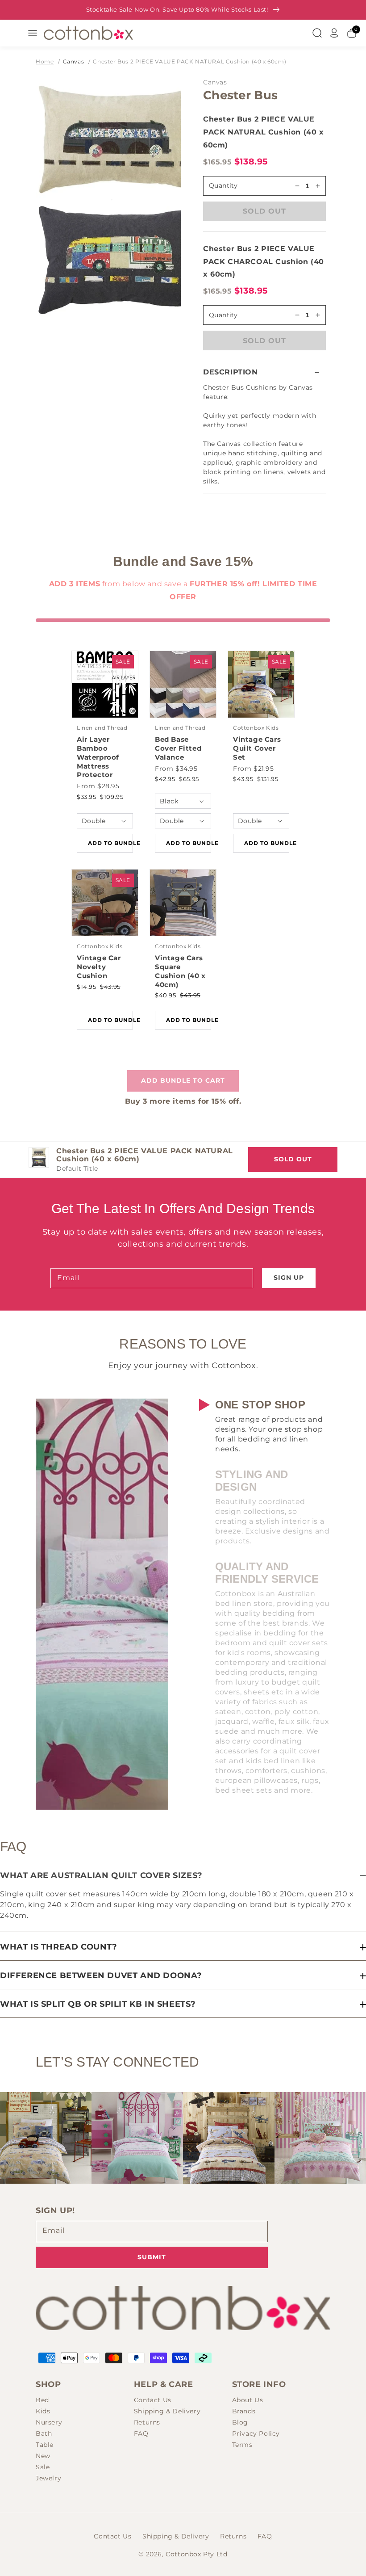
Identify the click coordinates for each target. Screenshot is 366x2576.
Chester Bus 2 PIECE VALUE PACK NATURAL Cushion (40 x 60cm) (189, 61)
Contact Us (153, 2400)
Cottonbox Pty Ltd (196, 2554)
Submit (152, 2257)
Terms (242, 2445)
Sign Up (289, 1277)
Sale (43, 2467)
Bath (44, 2433)
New (43, 2456)
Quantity (223, 185)
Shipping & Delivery (167, 2411)
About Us (248, 2400)
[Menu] (33, 33)
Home (45, 61)
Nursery (49, 2422)
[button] (264, 372)
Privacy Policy (256, 2433)
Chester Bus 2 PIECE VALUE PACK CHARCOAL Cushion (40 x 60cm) (264, 262)
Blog (240, 2422)
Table (45, 2445)
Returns (147, 2422)
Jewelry (48, 2478)
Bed (42, 2400)
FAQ (141, 2433)
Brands (244, 2411)
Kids (43, 2411)
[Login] (334, 33)
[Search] (317, 33)
